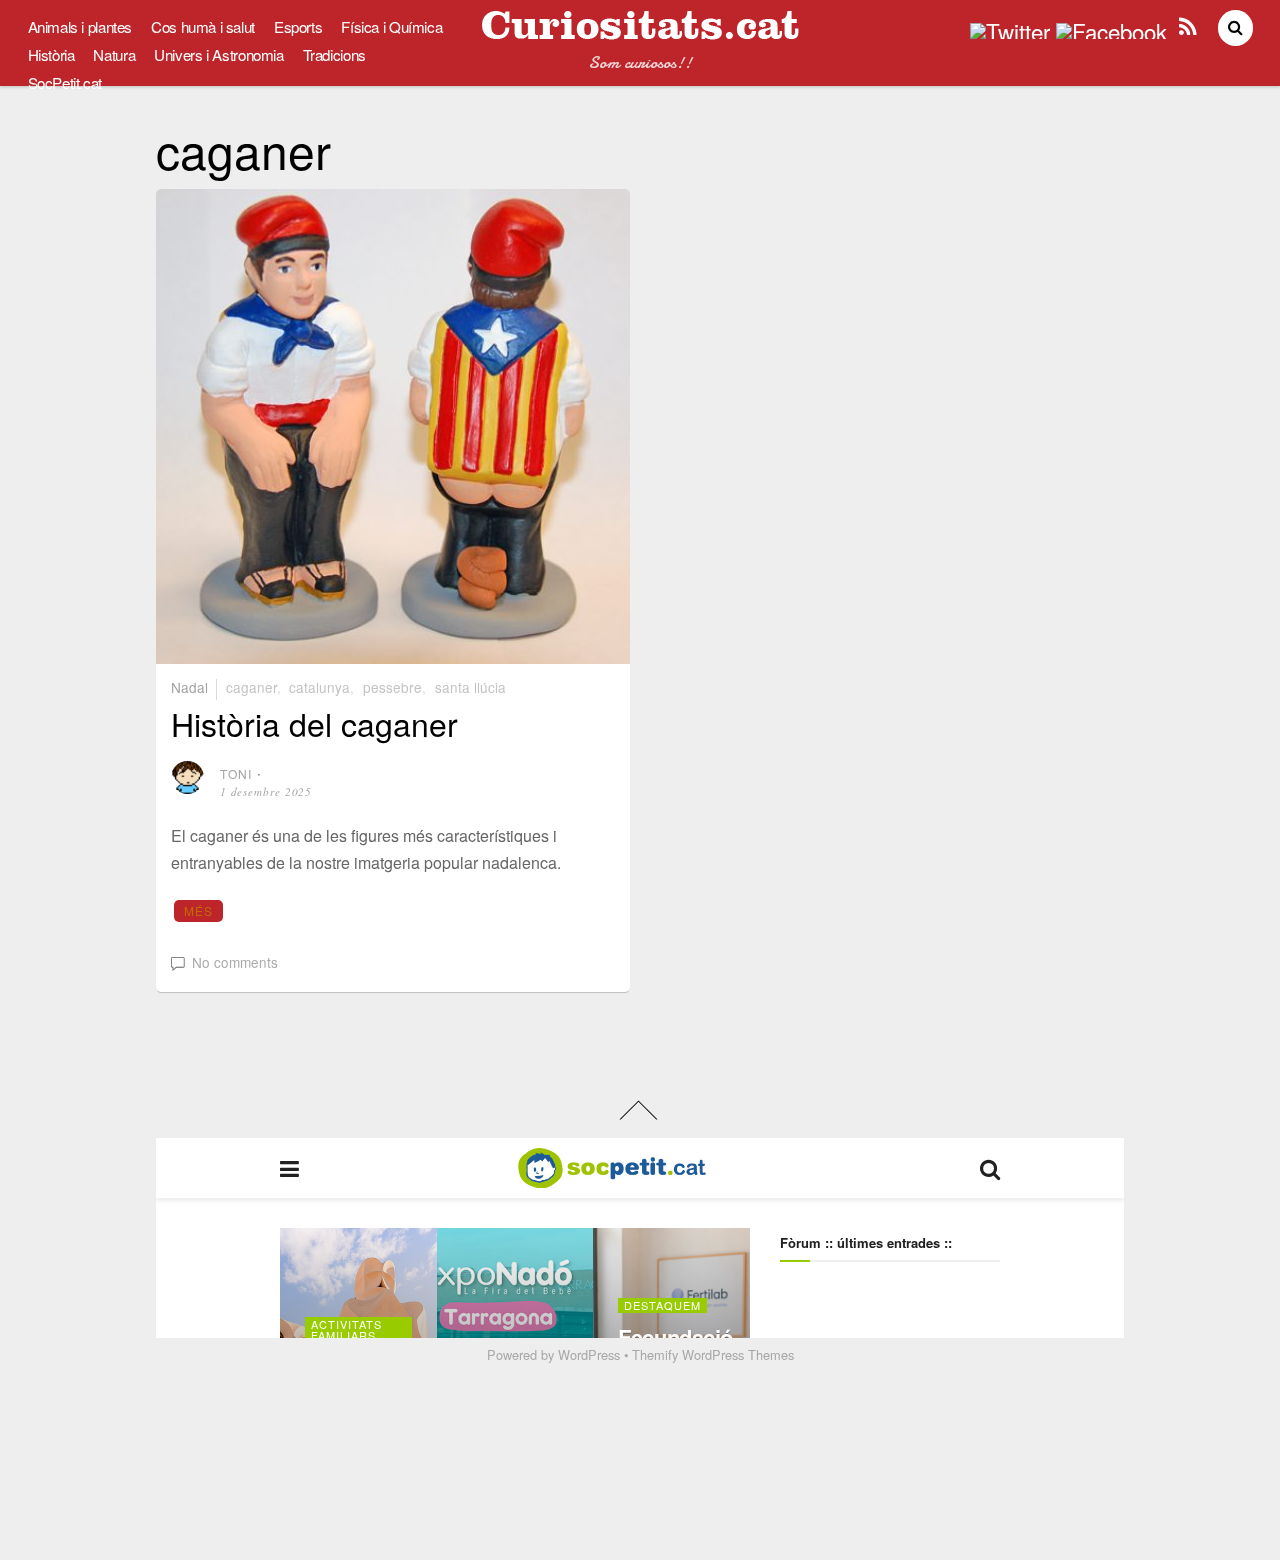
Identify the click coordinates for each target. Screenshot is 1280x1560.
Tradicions (334, 54)
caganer (251, 687)
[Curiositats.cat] (640, 31)
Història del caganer (314, 723)
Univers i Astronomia (218, 54)
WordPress (589, 1354)
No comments (235, 962)
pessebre (392, 687)
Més (199, 910)
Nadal (189, 687)
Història (51, 54)
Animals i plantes (80, 26)
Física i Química (391, 26)
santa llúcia (470, 687)
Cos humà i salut (203, 26)
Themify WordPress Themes (713, 1354)
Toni (236, 773)
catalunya (319, 687)
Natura (114, 54)
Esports (298, 26)
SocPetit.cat (65, 82)
